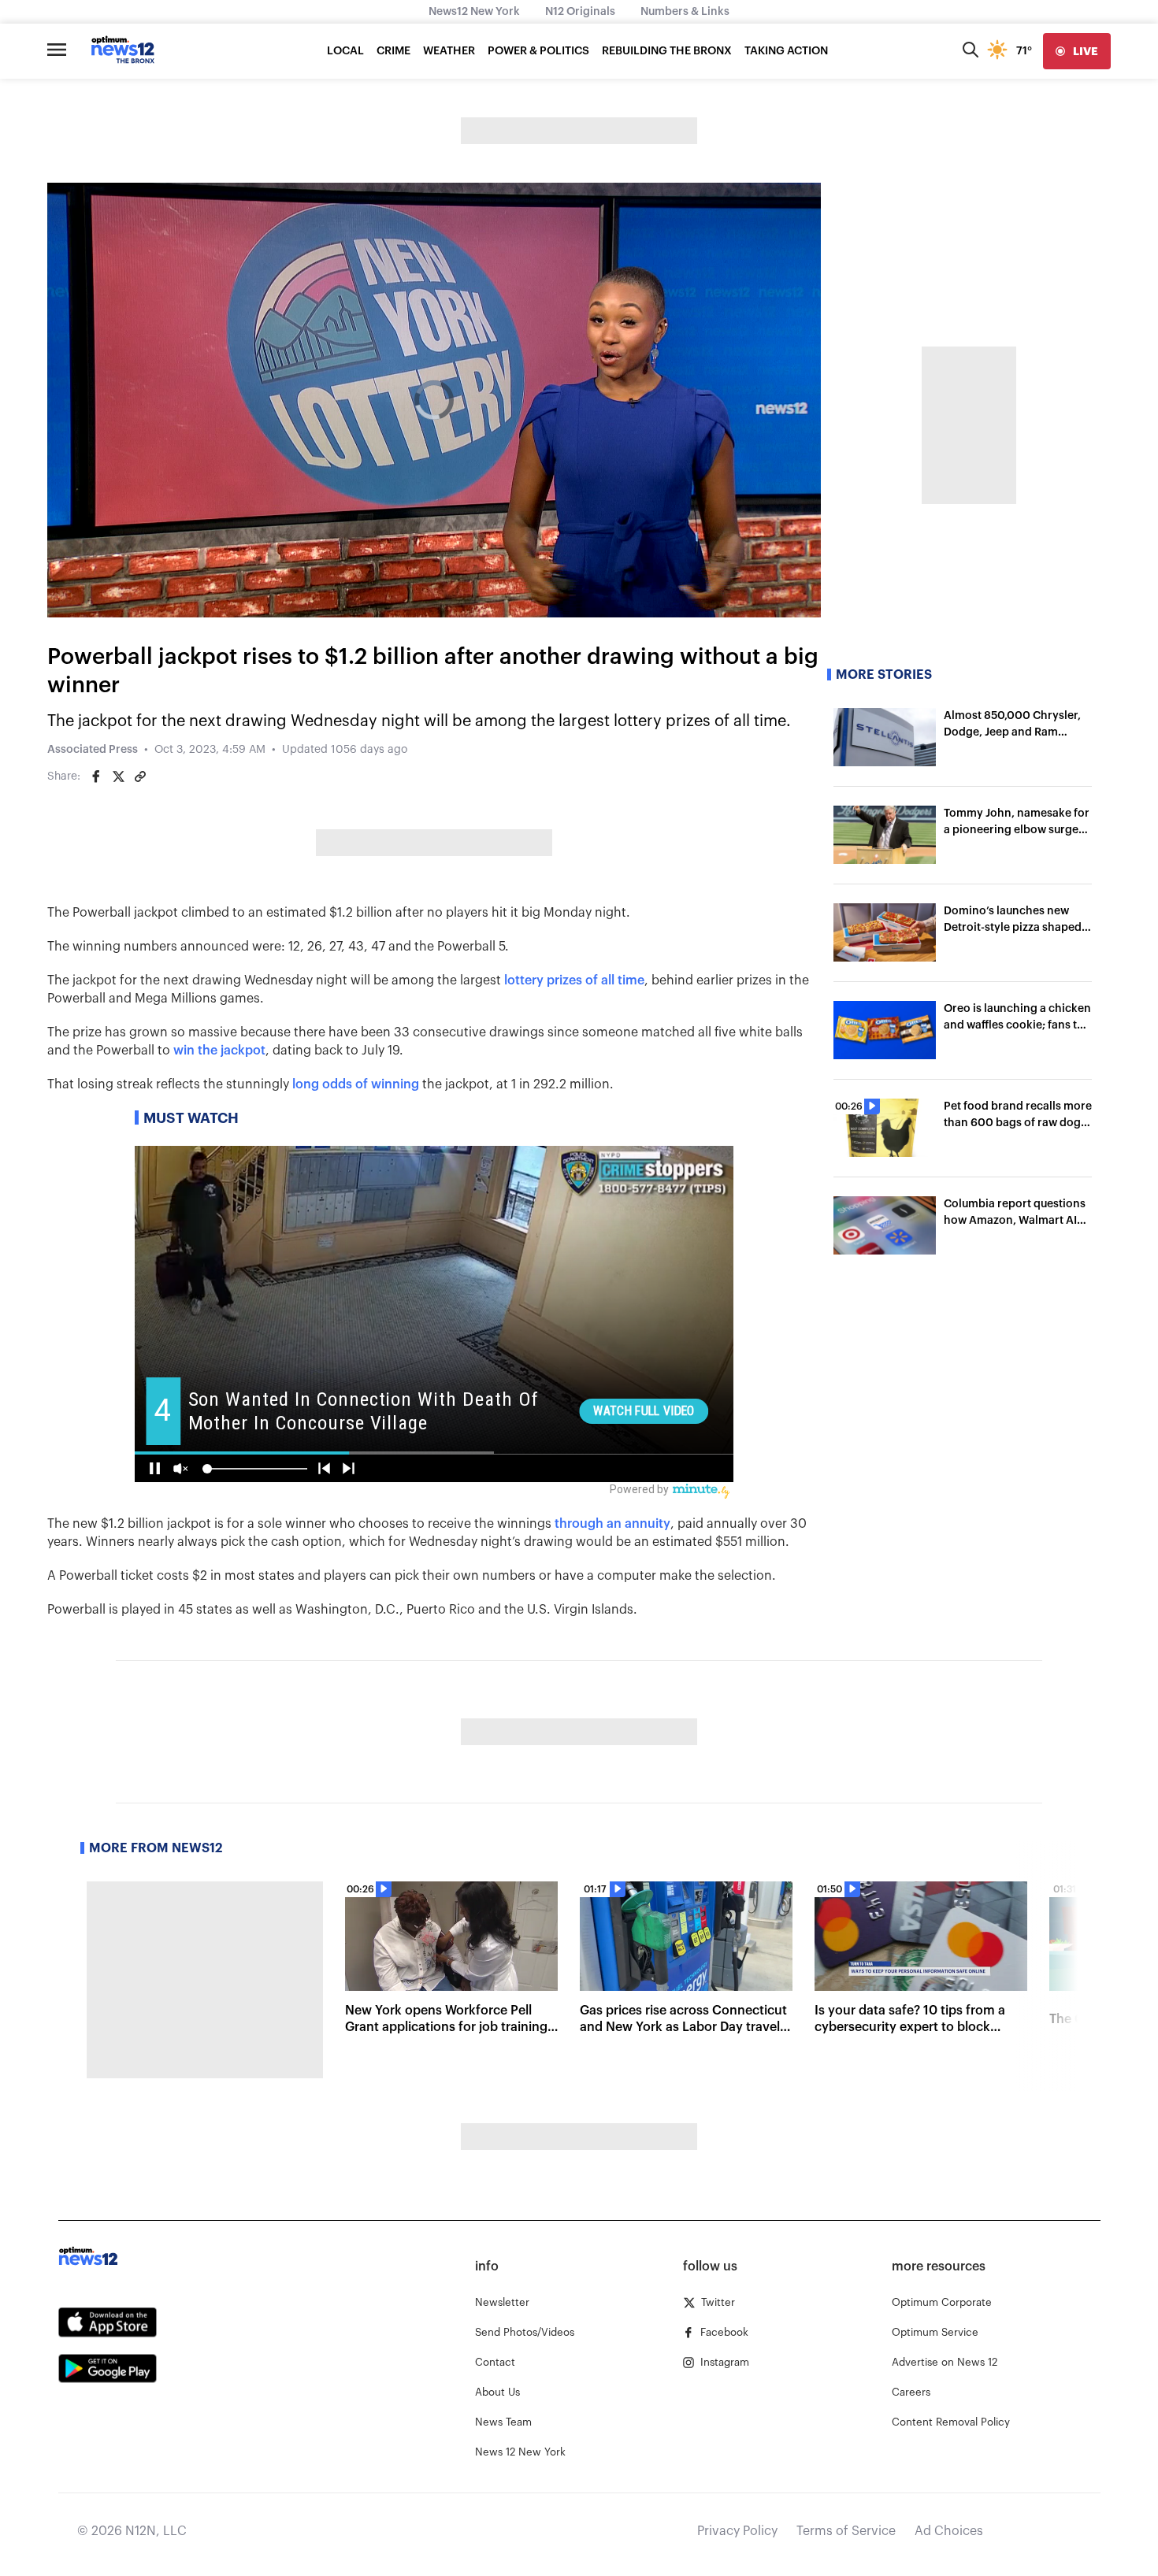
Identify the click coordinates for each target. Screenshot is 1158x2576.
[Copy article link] (140, 777)
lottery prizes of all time (574, 980)
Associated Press (93, 750)
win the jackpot (219, 1051)
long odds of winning (356, 1084)
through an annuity (612, 1524)
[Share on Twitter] (118, 777)
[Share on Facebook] (96, 777)
